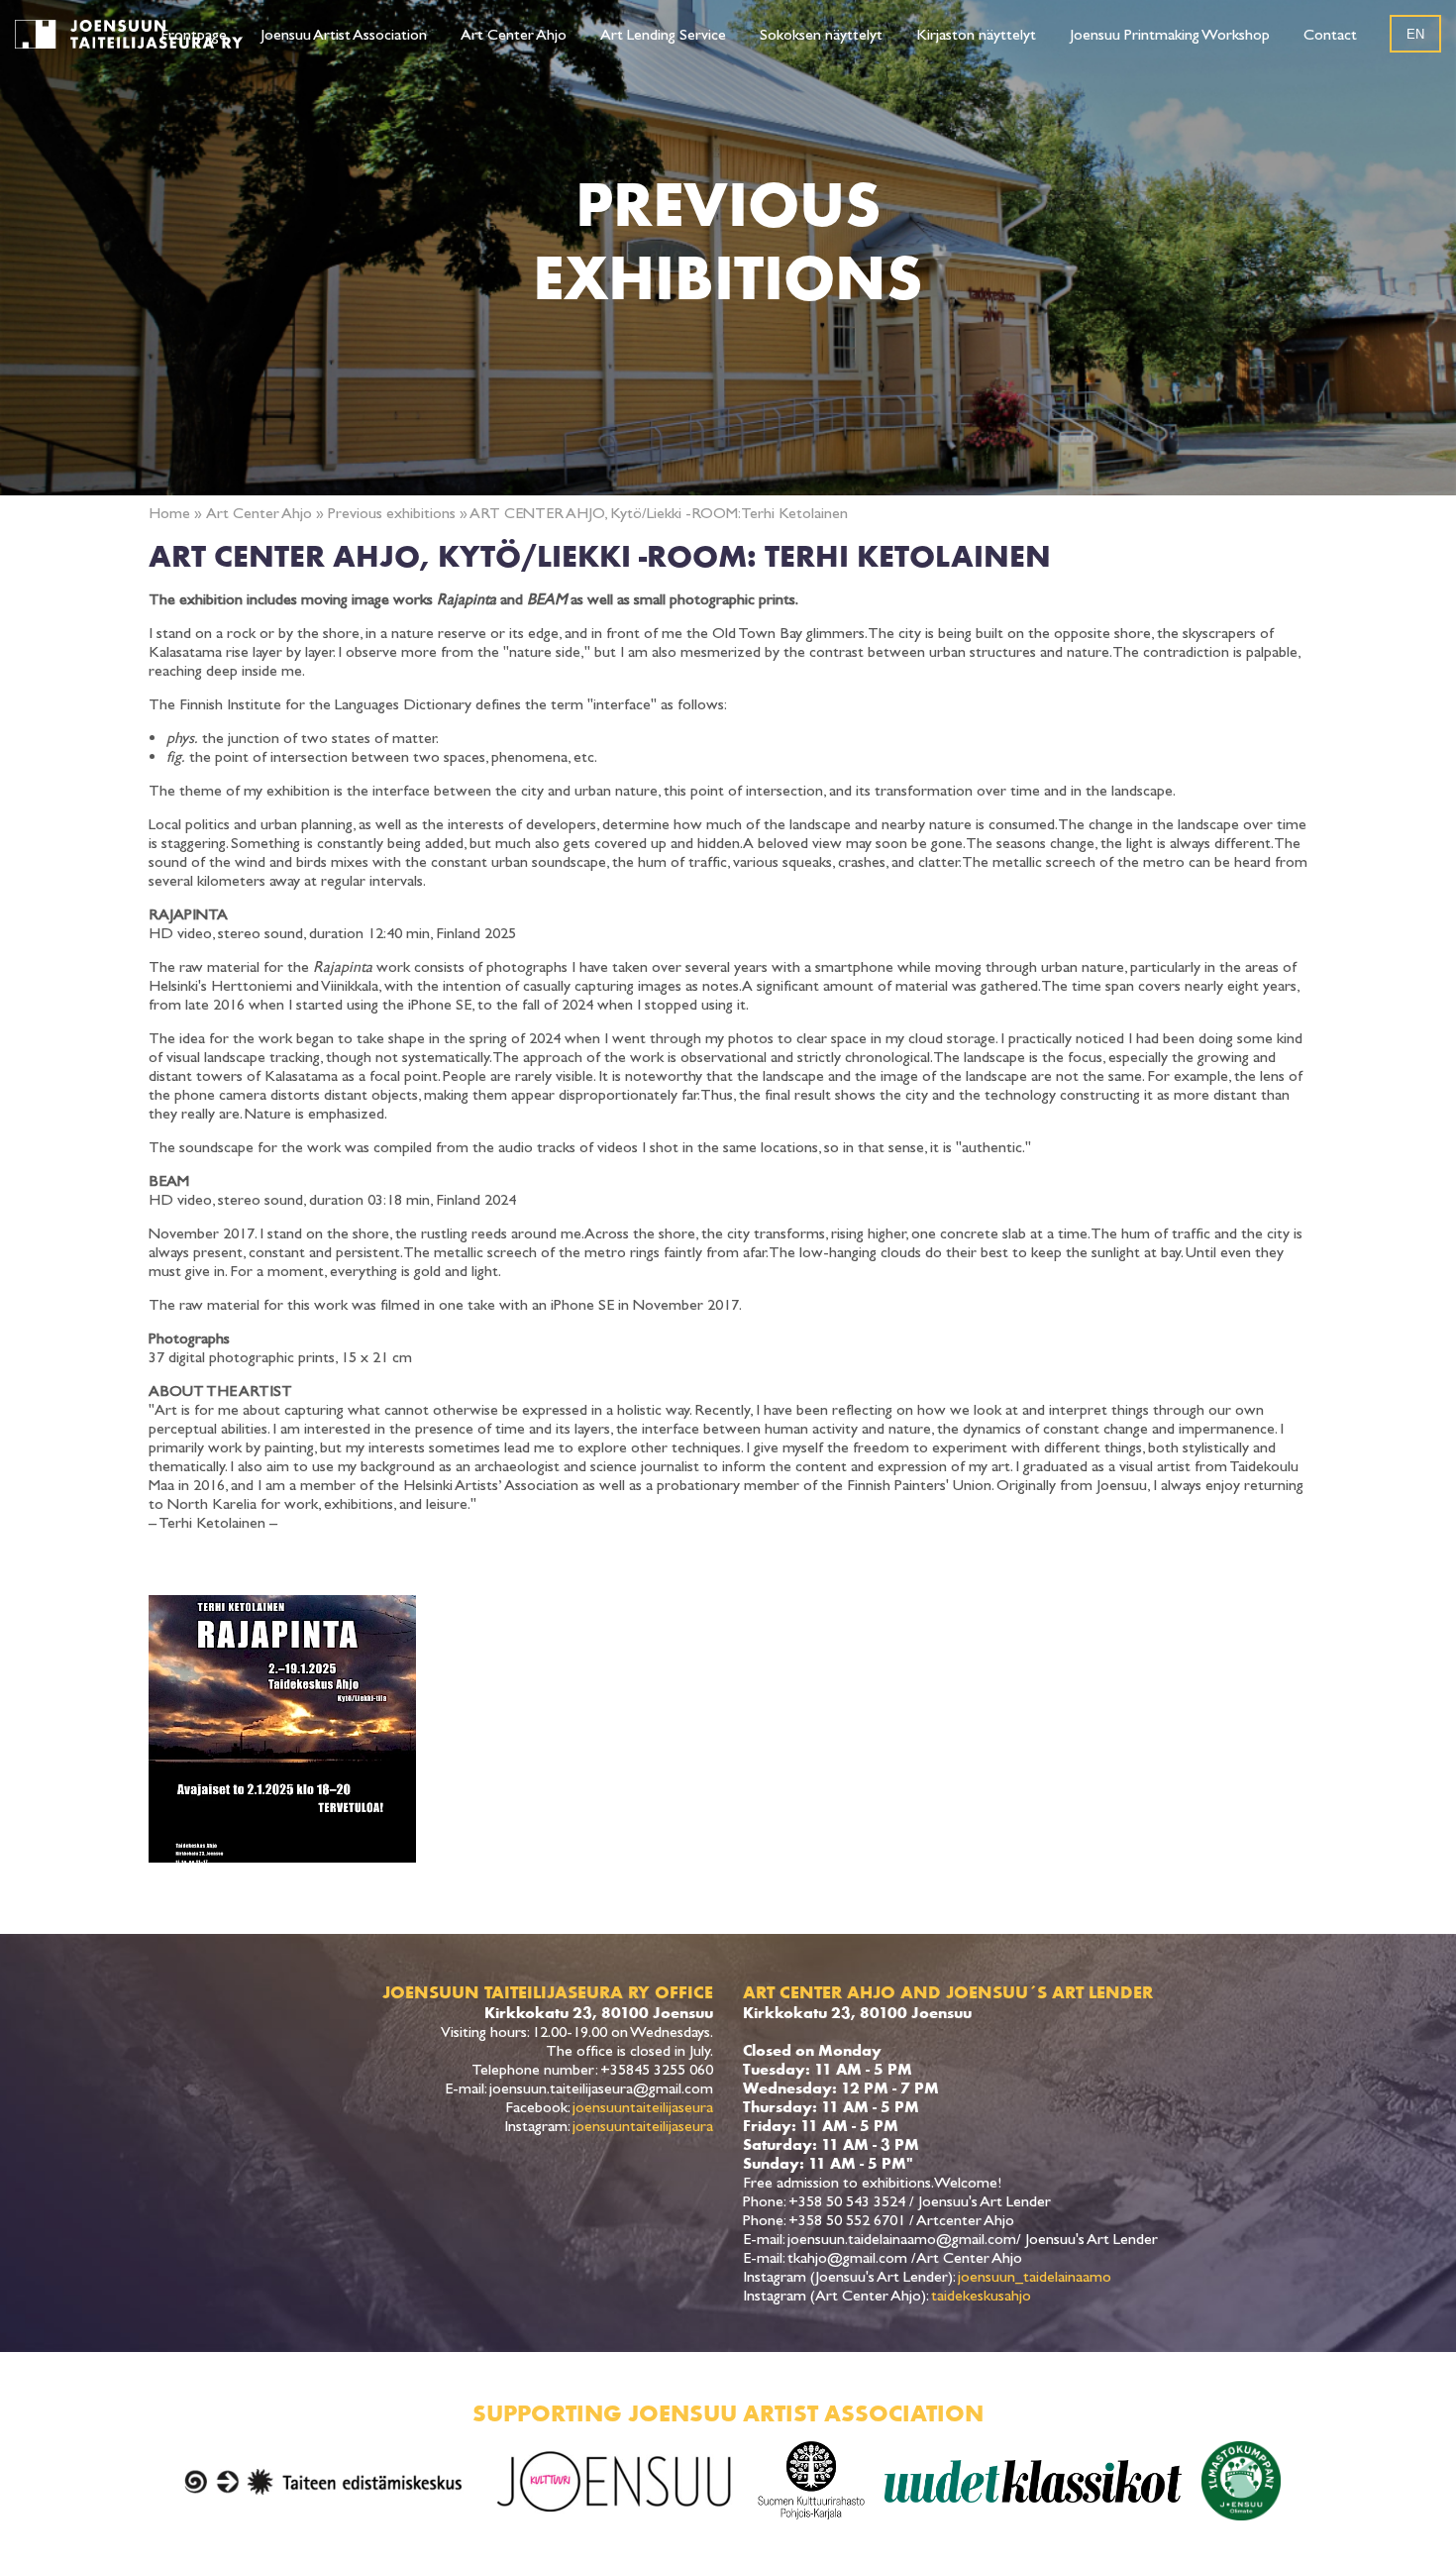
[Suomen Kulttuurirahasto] (811, 2481)
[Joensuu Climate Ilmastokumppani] (1241, 2481)
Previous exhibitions (392, 513)
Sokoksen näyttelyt (821, 34)
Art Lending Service (663, 34)
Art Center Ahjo (514, 34)
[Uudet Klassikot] (1033, 2481)
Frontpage (194, 34)
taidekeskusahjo (981, 2295)
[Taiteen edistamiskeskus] (324, 2481)
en (1415, 34)
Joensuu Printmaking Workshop (1170, 34)
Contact (1330, 34)
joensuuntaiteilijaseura (643, 2107)
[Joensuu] (615, 2481)
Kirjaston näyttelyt (976, 34)
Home (169, 513)
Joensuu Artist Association (344, 34)
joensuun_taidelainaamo (1035, 2276)
